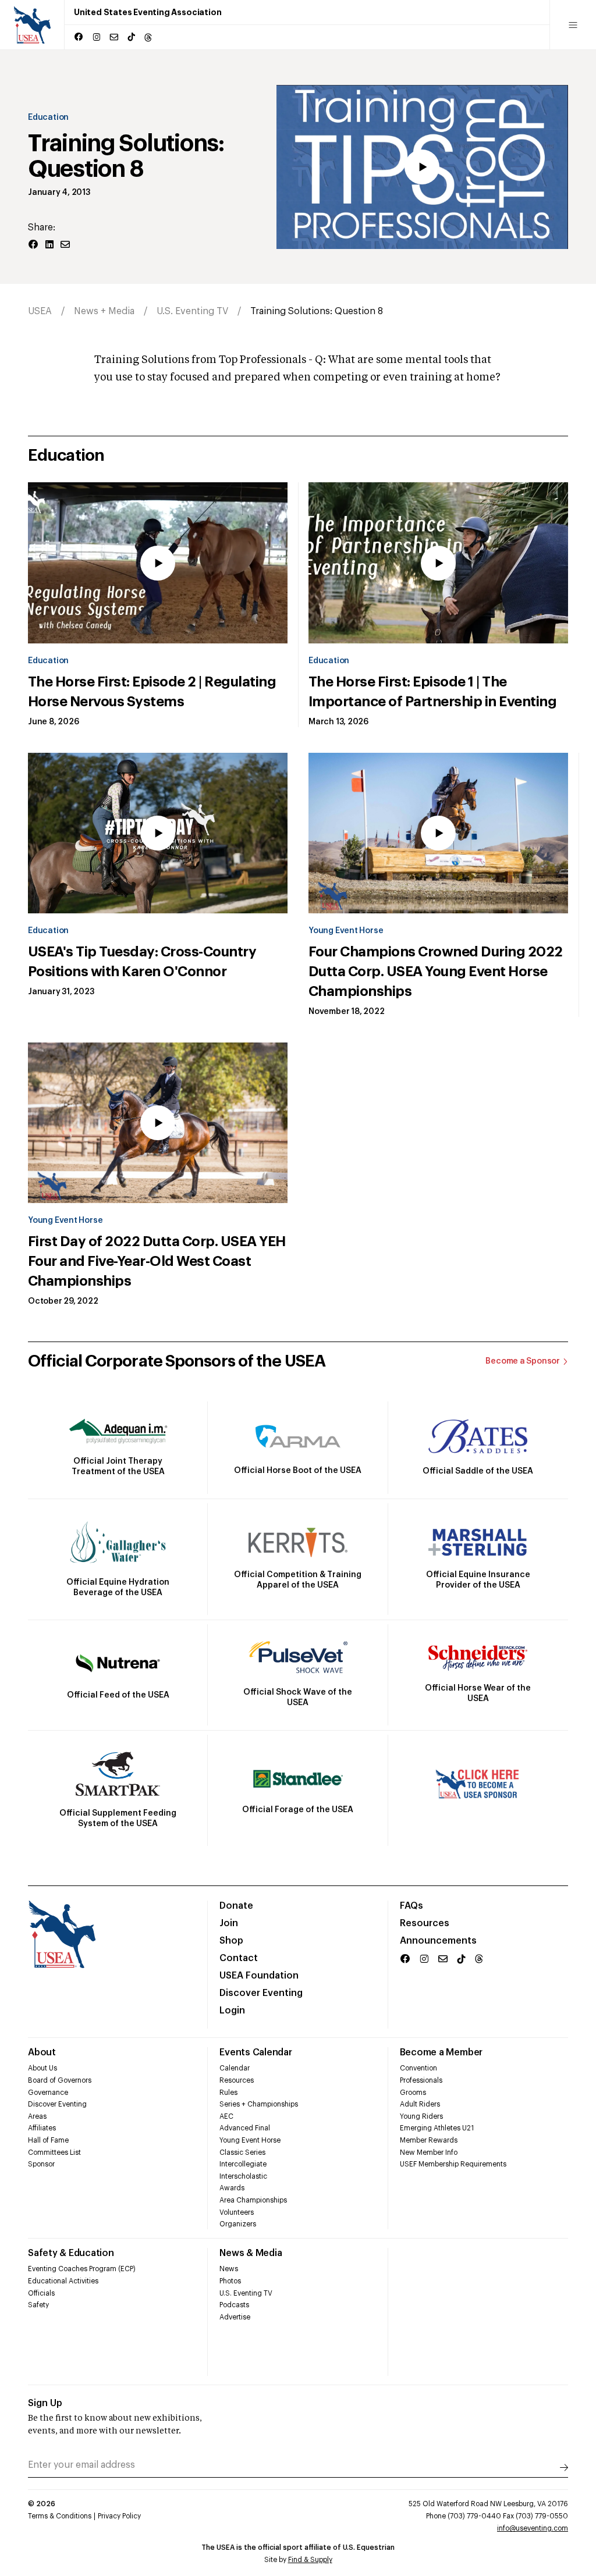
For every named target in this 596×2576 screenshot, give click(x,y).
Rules (228, 2093)
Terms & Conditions (60, 2516)
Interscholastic (243, 2176)
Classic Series (242, 2152)
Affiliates (42, 2128)
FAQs (411, 1906)
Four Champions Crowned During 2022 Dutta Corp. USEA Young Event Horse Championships (436, 972)
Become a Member (441, 2052)
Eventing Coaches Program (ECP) (82, 2269)
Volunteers (237, 2212)
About (42, 2052)
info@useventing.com (533, 2528)
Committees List (54, 2152)
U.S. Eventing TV (192, 311)
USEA (40, 311)
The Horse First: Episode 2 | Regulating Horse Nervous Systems (152, 692)
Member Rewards (429, 2140)
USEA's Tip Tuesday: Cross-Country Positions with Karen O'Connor (142, 962)
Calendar (235, 2068)
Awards (232, 2188)
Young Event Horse (346, 931)
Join (229, 1923)
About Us (42, 2068)
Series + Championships (259, 2104)
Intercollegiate (243, 2164)
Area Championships (253, 2200)
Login (232, 2011)
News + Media (104, 311)
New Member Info (429, 2152)
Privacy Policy (119, 2516)
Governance (48, 2093)
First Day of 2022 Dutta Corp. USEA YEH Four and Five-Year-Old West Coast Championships (157, 1261)
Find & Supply (310, 2560)
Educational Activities (63, 2281)
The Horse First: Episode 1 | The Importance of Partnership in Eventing (432, 692)
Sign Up (45, 2403)
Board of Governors (60, 2080)
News (229, 2269)
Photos (230, 2281)
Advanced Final (245, 2128)
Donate (236, 1906)
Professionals (421, 2080)
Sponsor (41, 2164)
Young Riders (421, 2116)
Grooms (413, 2093)
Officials (41, 2293)
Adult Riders (420, 2104)
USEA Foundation (259, 1976)
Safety (38, 2305)
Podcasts (234, 2305)
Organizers (238, 2224)
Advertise (235, 2317)
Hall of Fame (48, 2140)
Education (48, 118)
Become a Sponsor (523, 1361)
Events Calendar (256, 2052)
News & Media (251, 2253)
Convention (418, 2068)
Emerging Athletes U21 (437, 2128)
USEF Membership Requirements (453, 2164)
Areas (37, 2116)
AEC (226, 2116)
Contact (239, 1958)
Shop (231, 1941)
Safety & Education (71, 2253)
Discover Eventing (261, 1993)
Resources (425, 1923)
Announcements (438, 1941)
